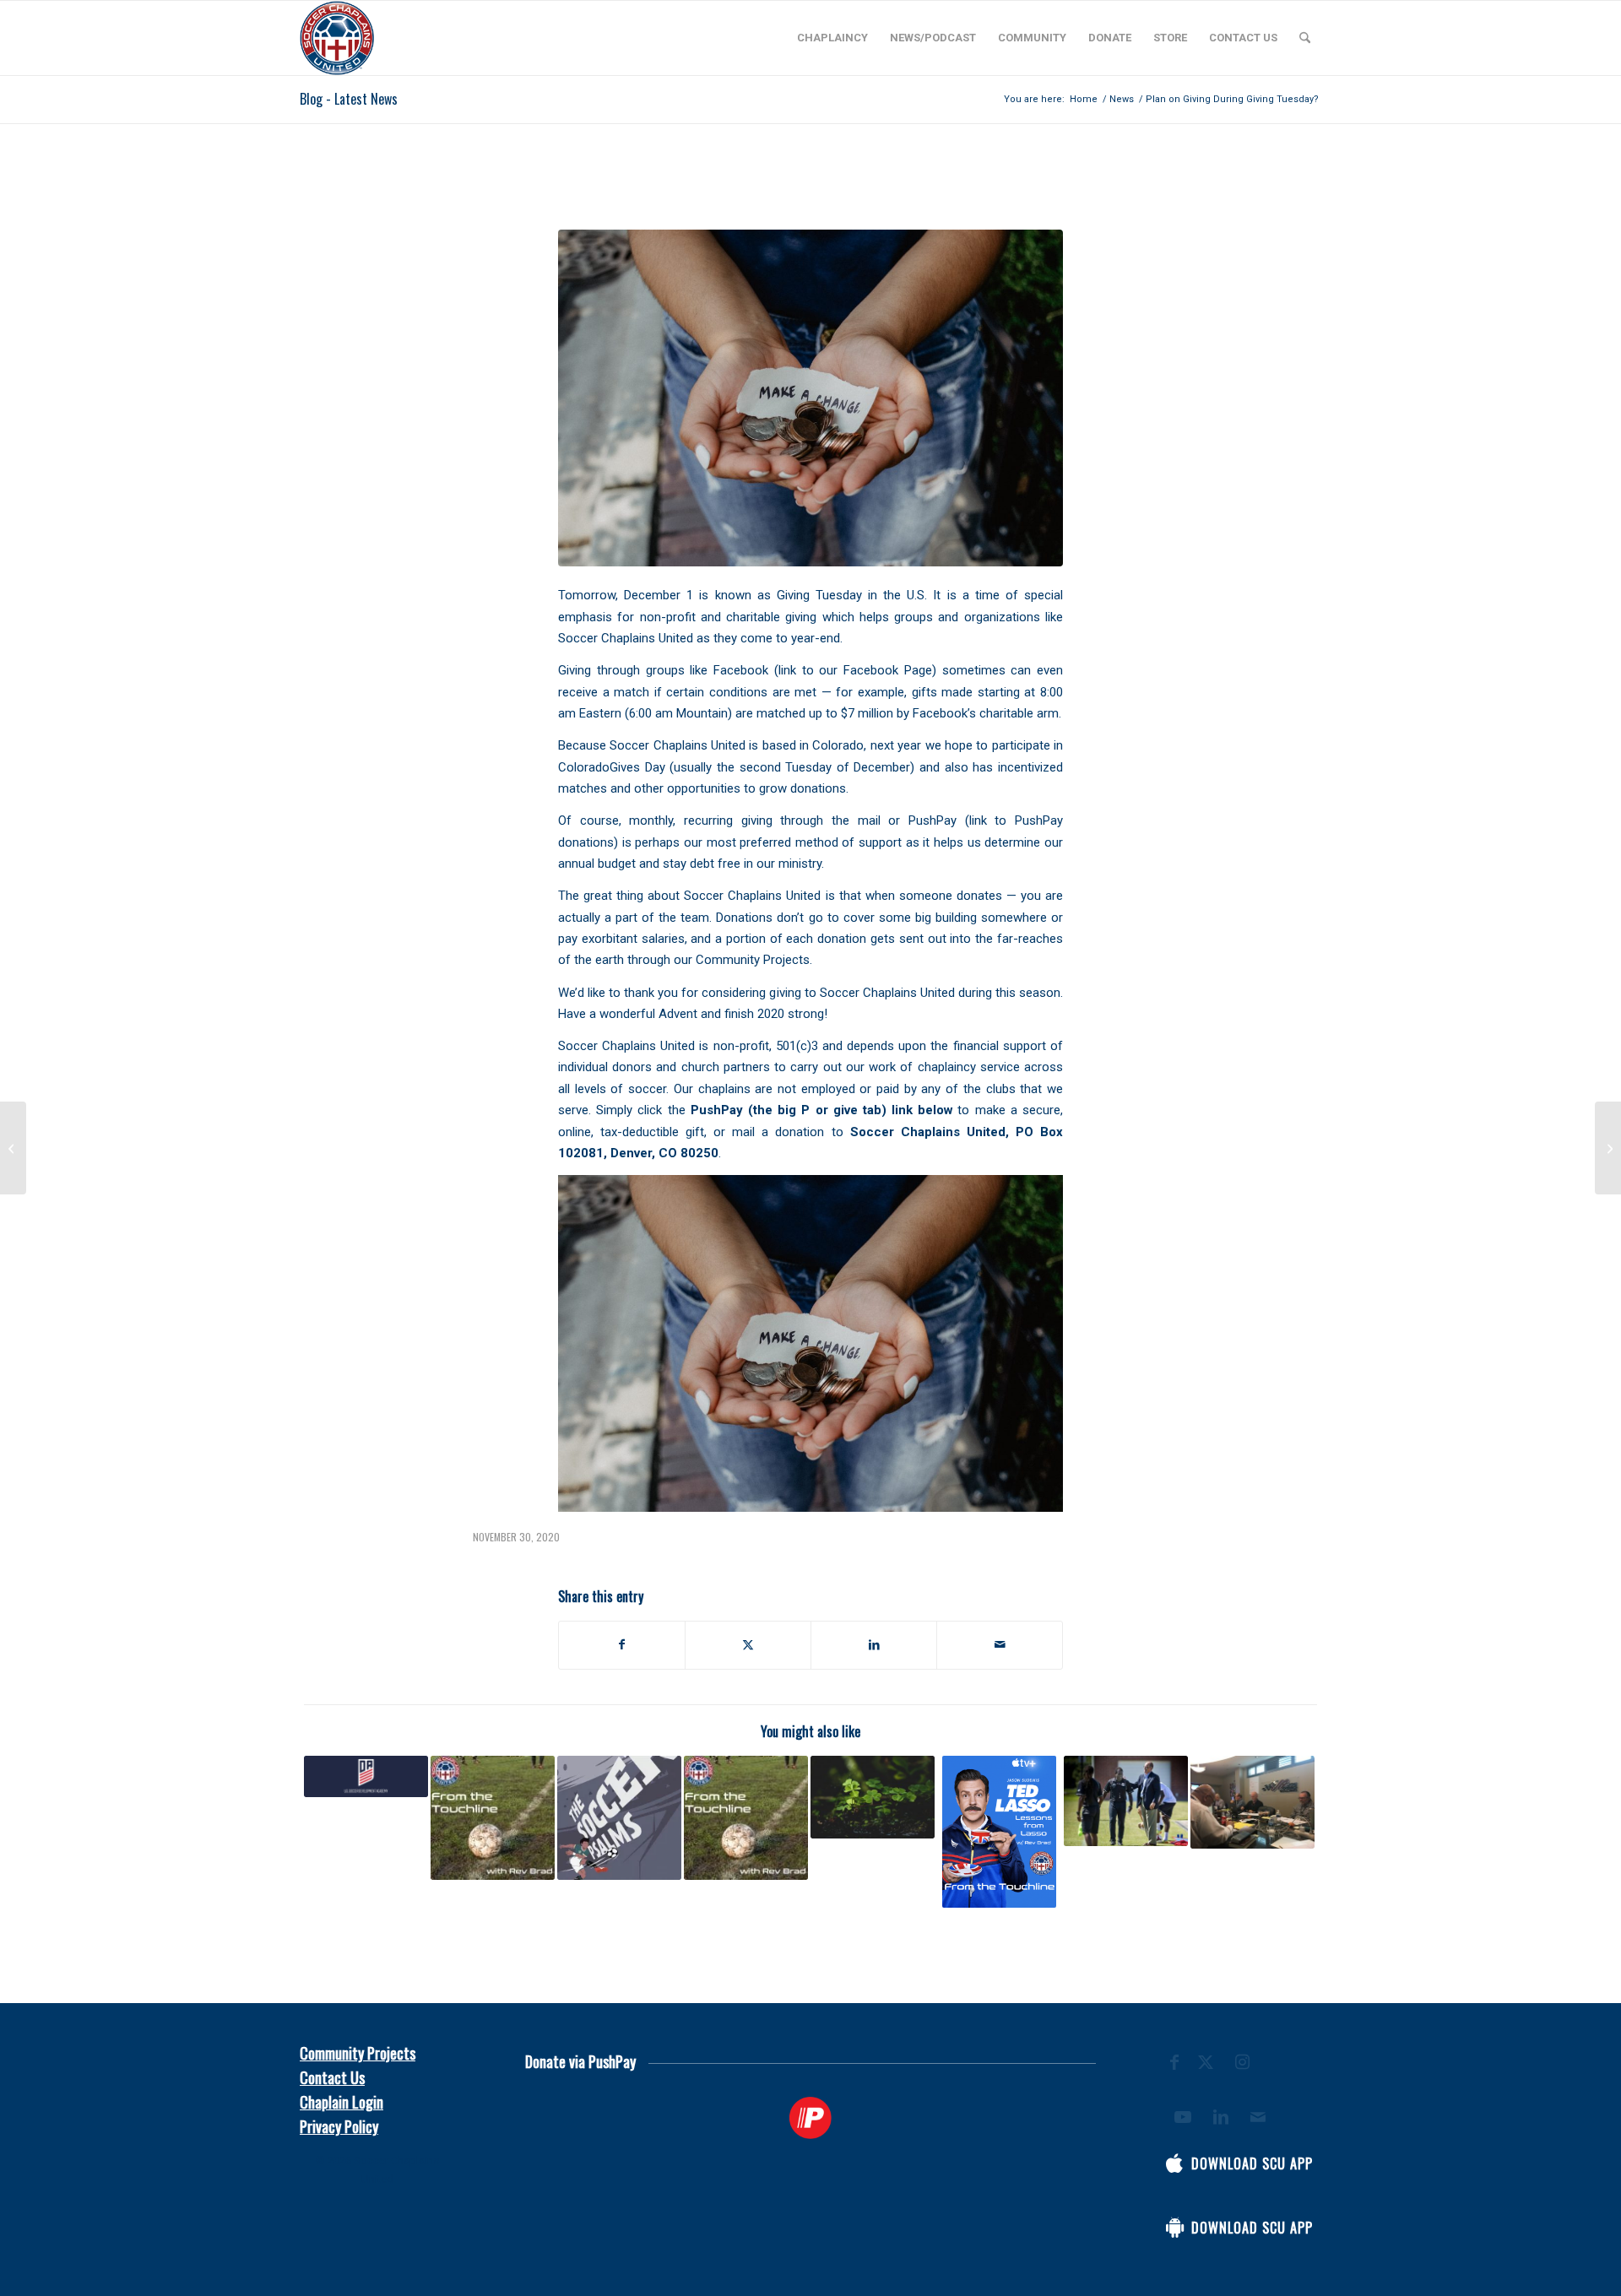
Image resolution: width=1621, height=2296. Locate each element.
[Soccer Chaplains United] (337, 38)
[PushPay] (811, 2118)
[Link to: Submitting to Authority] (746, 1818)
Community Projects (358, 2053)
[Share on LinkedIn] (874, 1645)
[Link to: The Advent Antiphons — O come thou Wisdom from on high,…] (493, 1818)
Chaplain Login (342, 2102)
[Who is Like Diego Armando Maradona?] (1608, 1148)
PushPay (932, 820)
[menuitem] (832, 38)
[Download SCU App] (1174, 2163)
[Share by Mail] (1000, 1645)
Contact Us (332, 2077)
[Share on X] (748, 1645)
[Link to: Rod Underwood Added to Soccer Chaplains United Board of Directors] (1126, 1801)
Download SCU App (1252, 2163)
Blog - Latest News (349, 99)
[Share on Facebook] (622, 1645)
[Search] (1305, 38)
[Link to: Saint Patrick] (873, 1797)
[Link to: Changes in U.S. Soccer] (366, 1776)
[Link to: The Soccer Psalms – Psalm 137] (619, 1818)
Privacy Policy (339, 2126)
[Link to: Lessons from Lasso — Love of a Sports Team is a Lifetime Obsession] (999, 1832)
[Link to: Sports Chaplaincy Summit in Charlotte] (1252, 1802)
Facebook (741, 670)
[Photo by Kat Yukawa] (810, 398)
